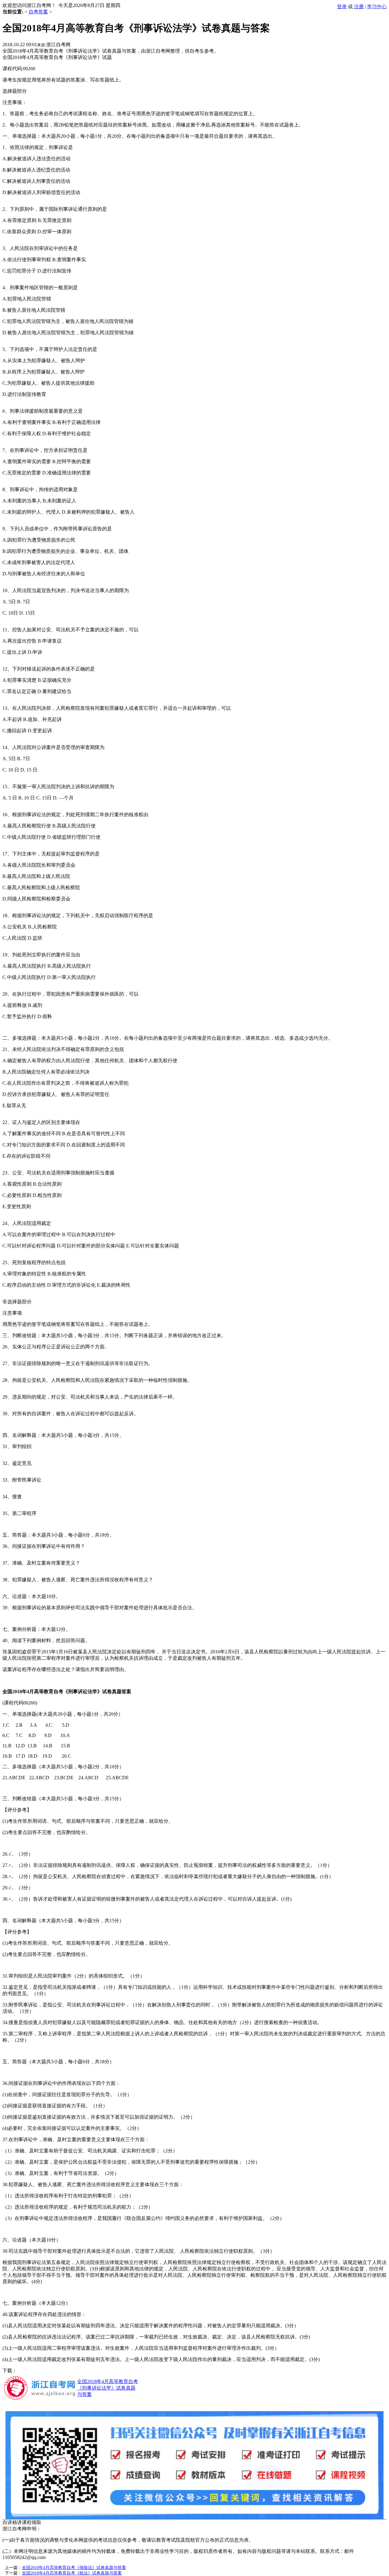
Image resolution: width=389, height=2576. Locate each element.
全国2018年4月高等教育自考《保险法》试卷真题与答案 (74, 2568)
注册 (359, 7)
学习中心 (377, 7)
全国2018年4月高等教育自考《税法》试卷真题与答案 (72, 2573)
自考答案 (38, 12)
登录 (342, 7)
